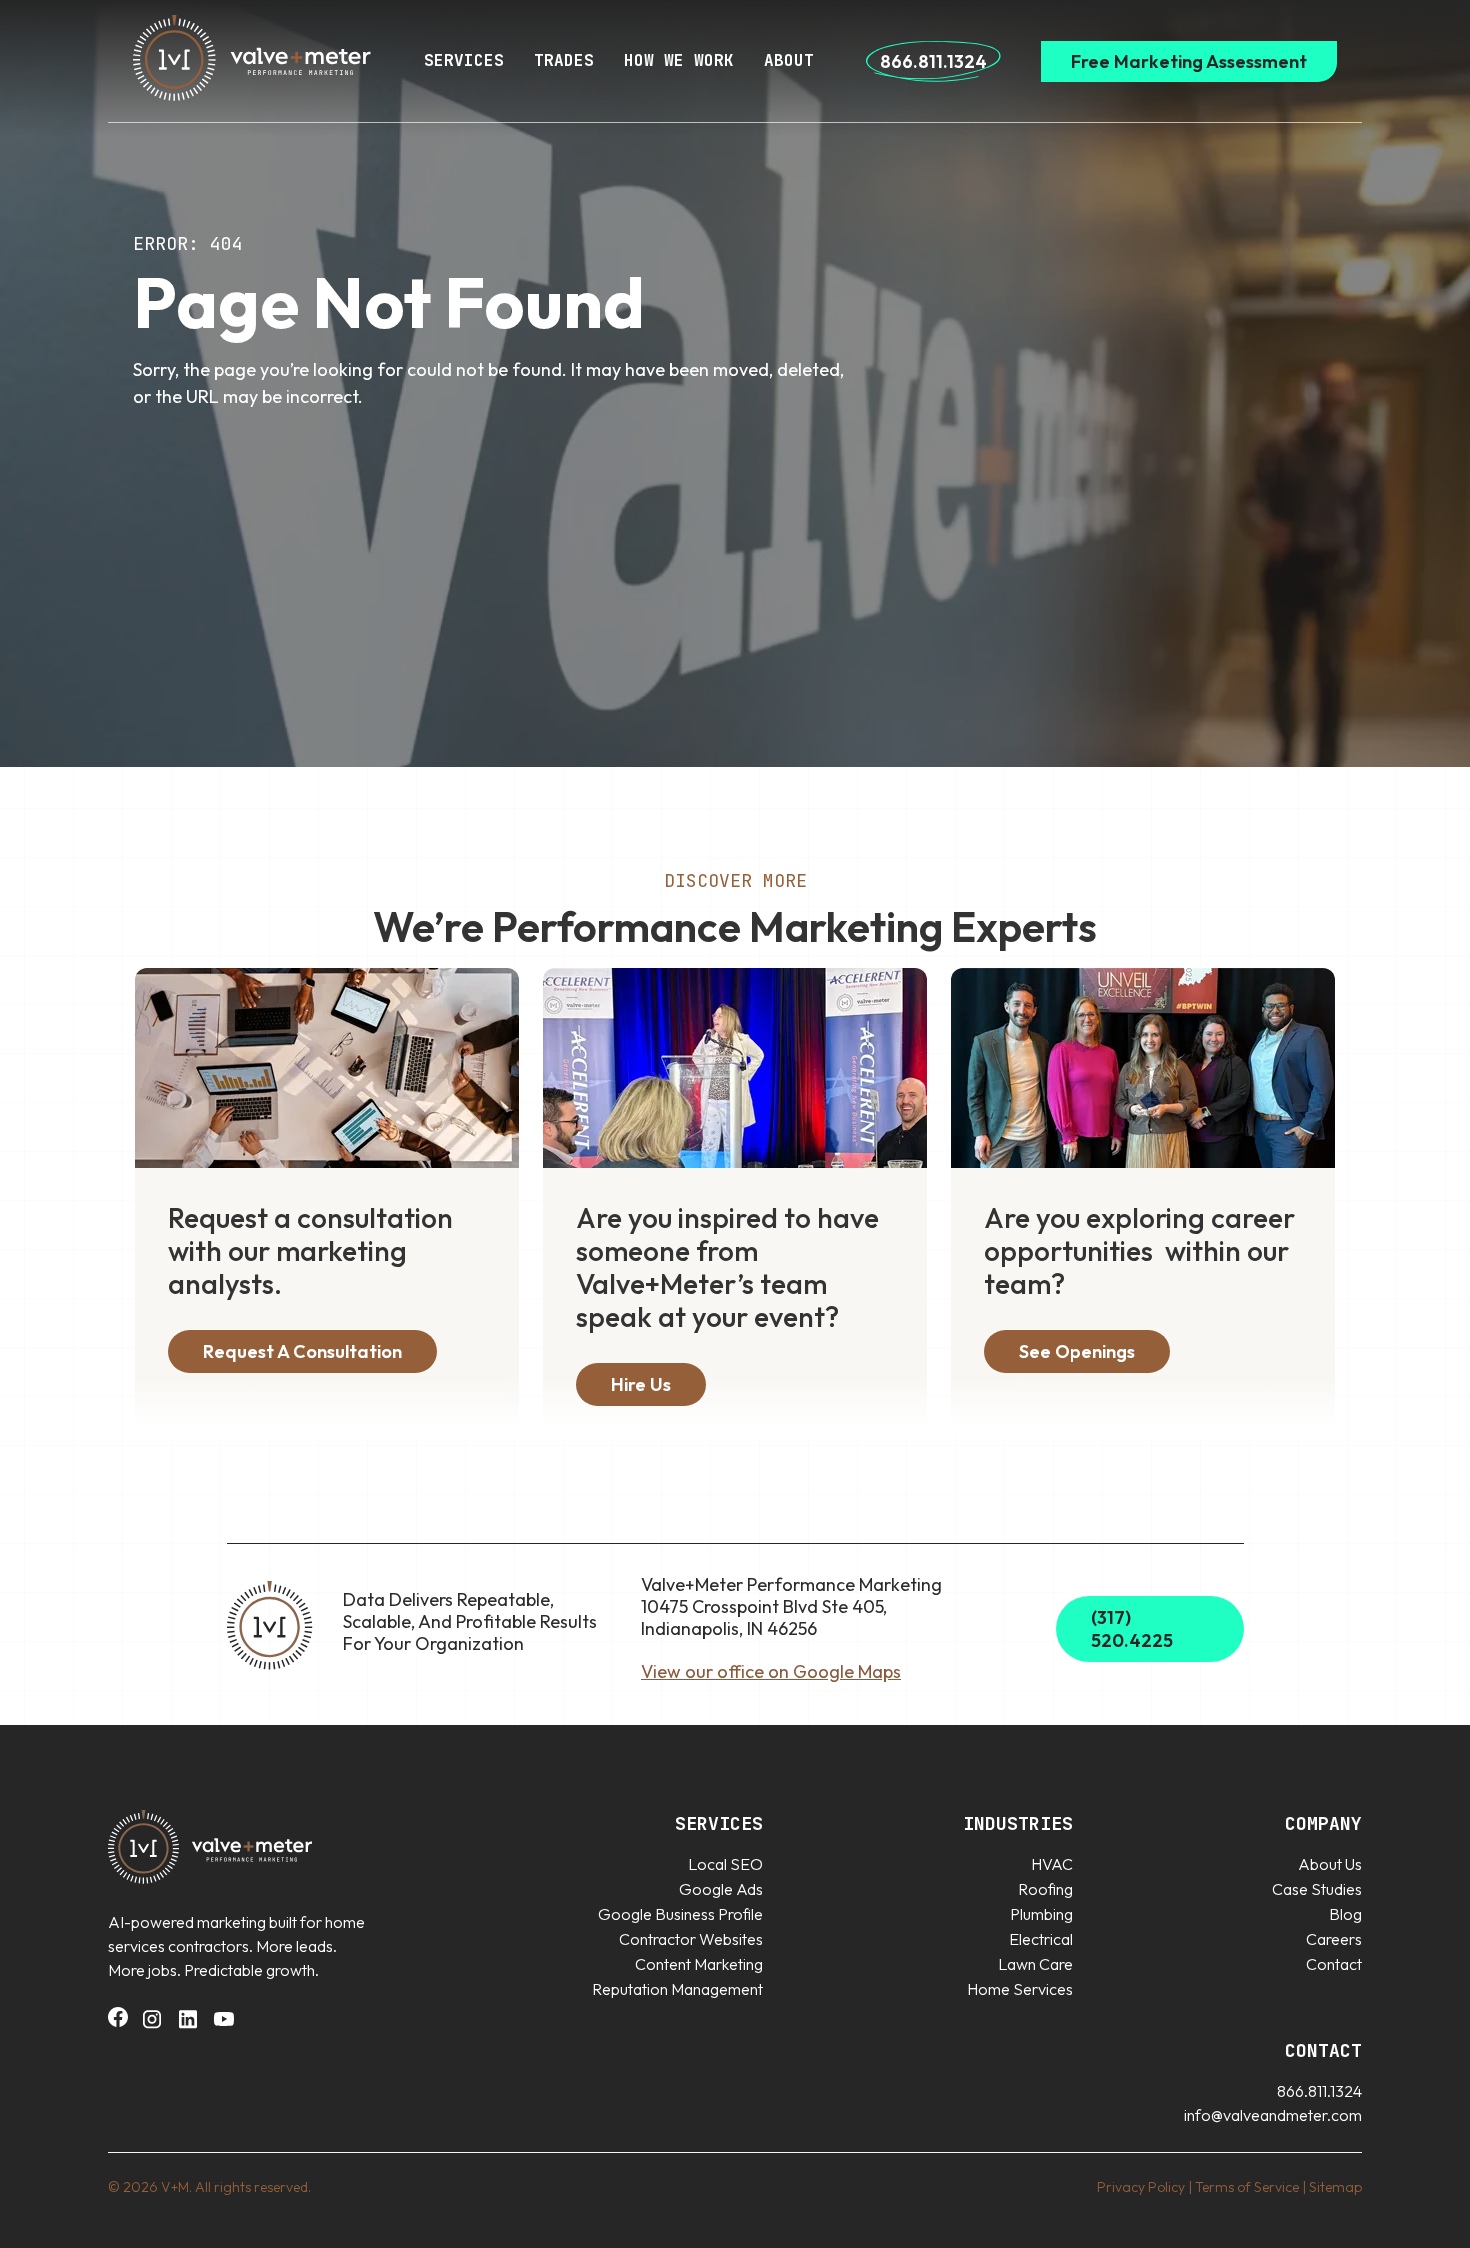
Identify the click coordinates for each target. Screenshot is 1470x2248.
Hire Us (641, 1384)
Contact (1334, 1964)
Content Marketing (699, 1964)
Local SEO (725, 1864)
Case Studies (1317, 1889)
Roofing (1045, 1889)
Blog (1345, 1914)
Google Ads (721, 1889)
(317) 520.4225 (1132, 1629)
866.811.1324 (933, 61)
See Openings (1077, 1351)
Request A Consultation (302, 1351)
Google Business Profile (680, 1914)
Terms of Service (1247, 2187)
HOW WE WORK (679, 60)
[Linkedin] (188, 2025)
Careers (1334, 1939)
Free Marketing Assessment (1189, 61)
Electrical (1041, 1939)
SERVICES (464, 60)
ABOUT (789, 60)
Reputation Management (677, 1989)
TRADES (564, 60)
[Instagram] (152, 2025)
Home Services (1020, 1989)
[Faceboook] (118, 2021)
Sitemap (1335, 2187)
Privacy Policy (1141, 2187)
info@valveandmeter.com (1273, 2115)
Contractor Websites (691, 1939)
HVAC (1052, 1864)
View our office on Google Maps (771, 1671)
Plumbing (1041, 1914)
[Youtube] (224, 2025)
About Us (1330, 1864)
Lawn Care (1035, 1964)
